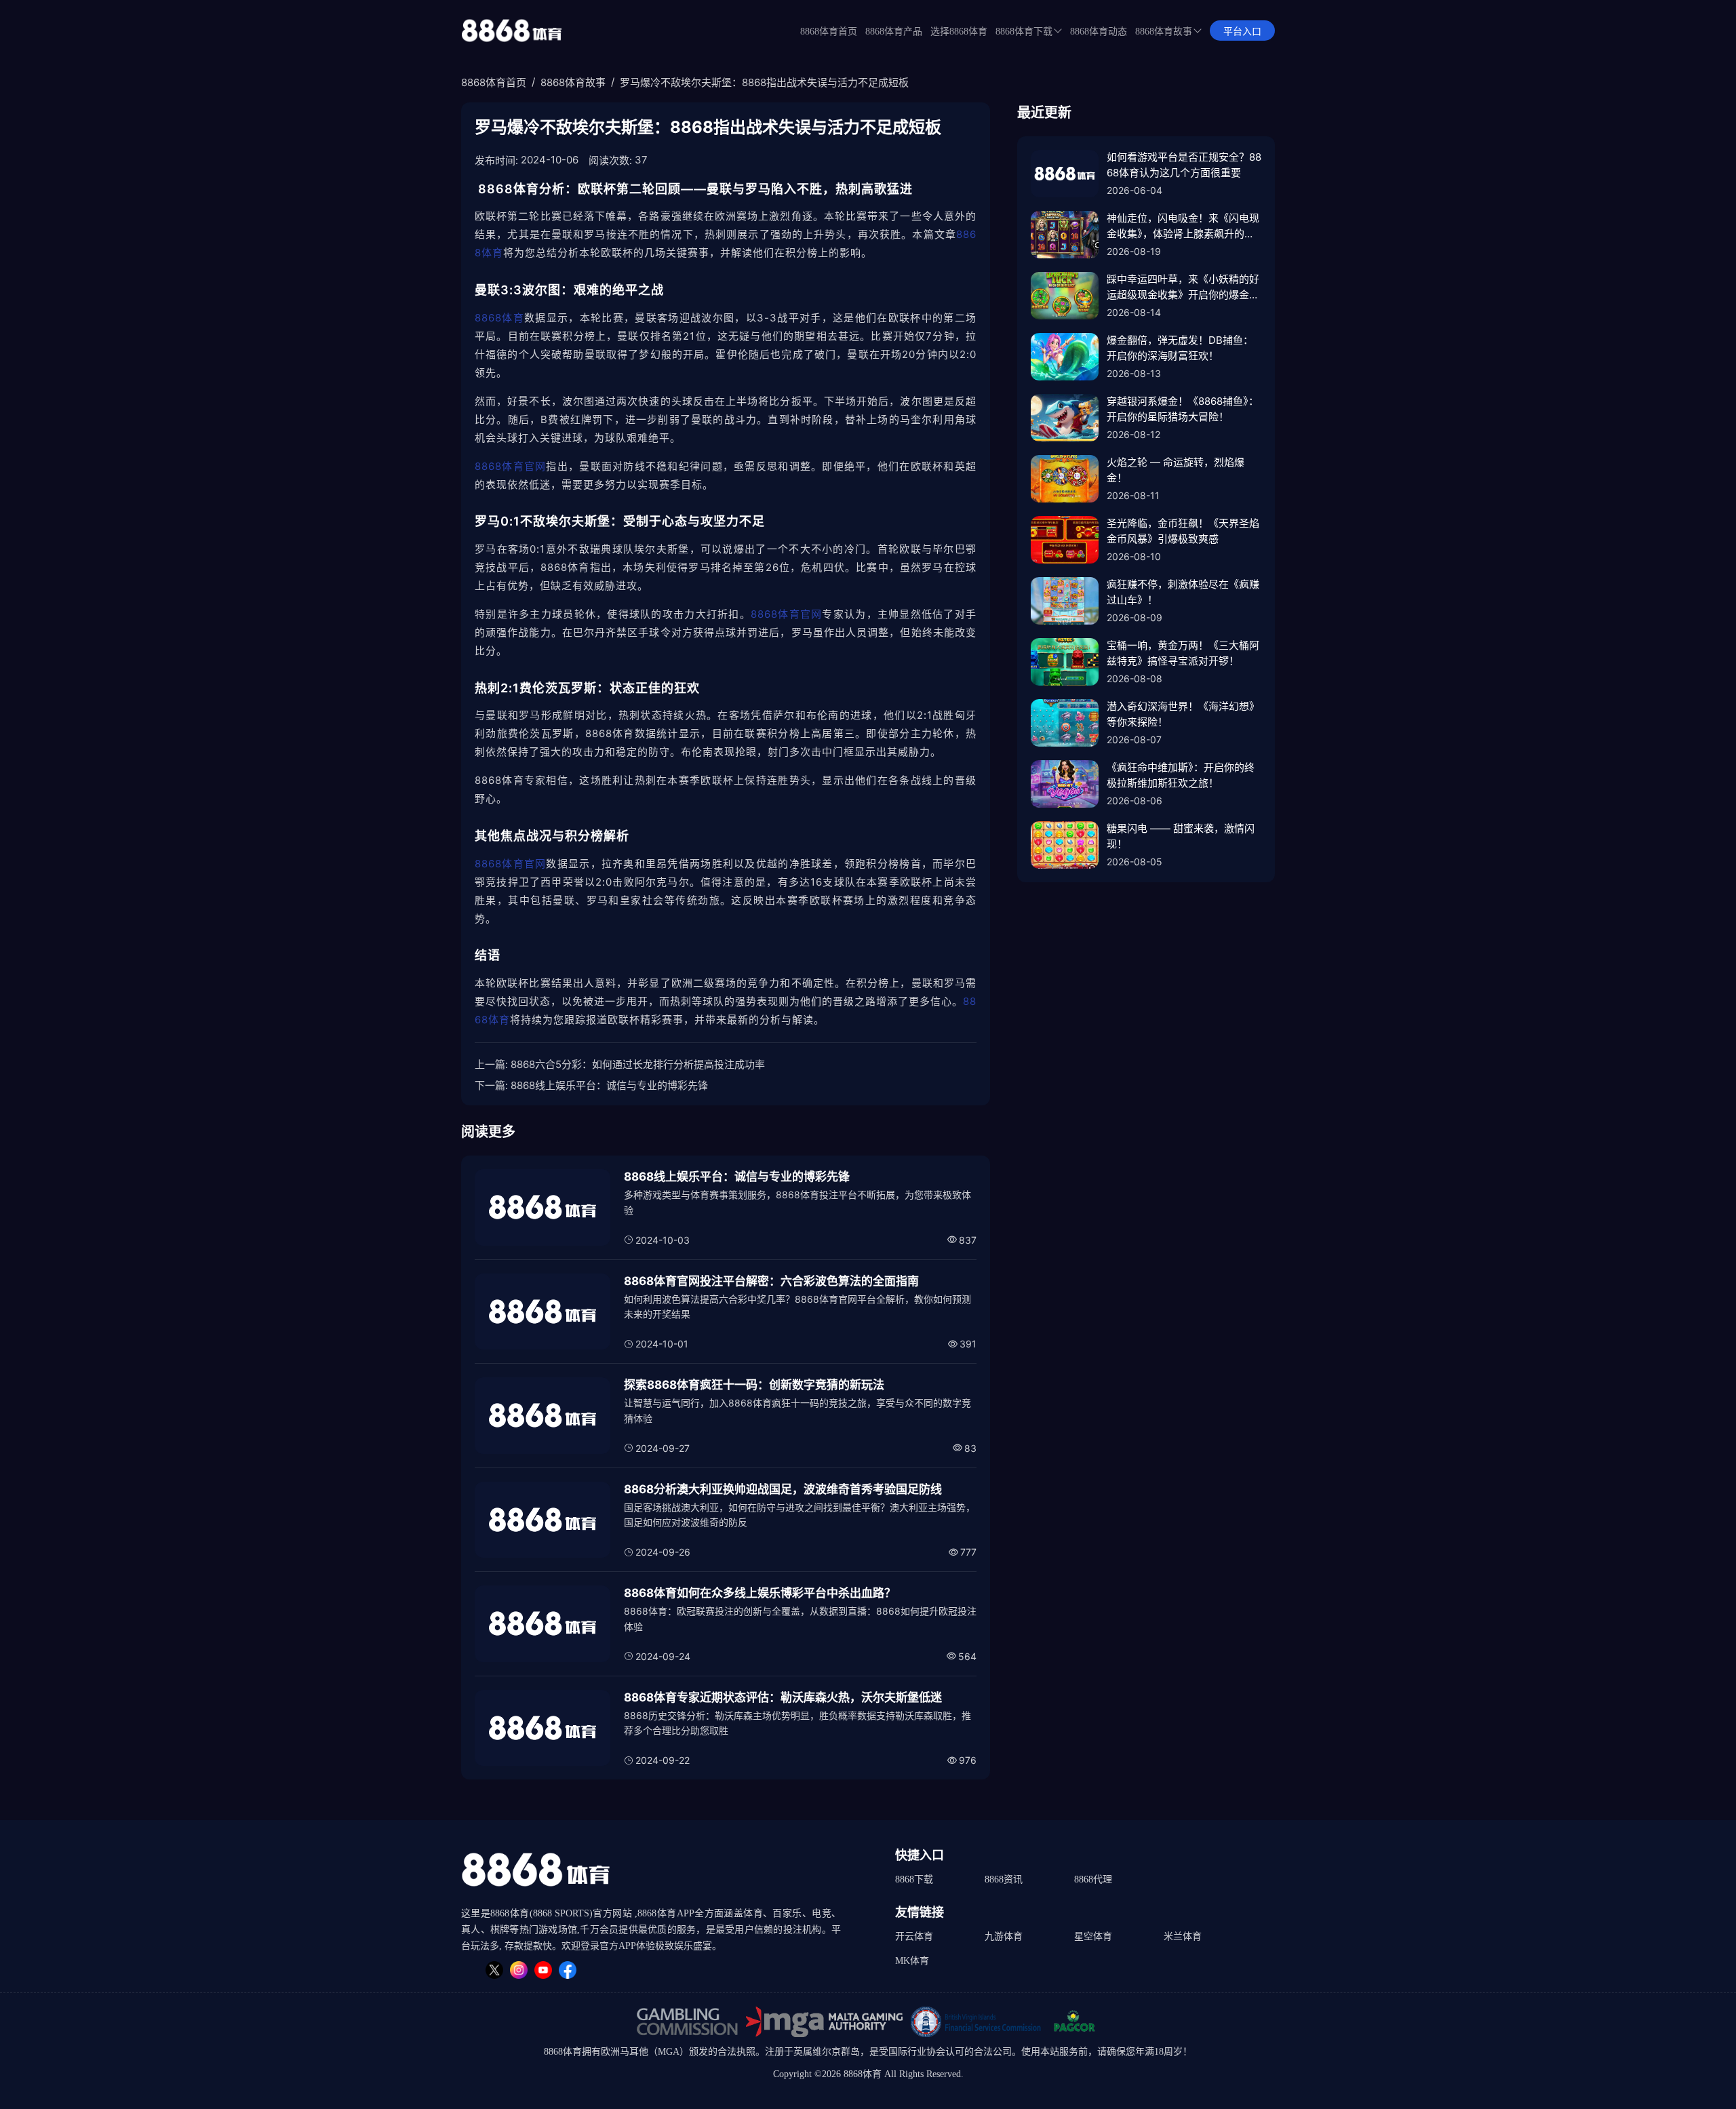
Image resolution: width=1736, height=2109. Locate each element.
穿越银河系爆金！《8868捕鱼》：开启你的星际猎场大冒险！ (1183, 409)
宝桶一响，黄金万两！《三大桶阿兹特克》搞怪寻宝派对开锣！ (1183, 653)
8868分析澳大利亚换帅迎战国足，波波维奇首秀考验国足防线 (783, 1489)
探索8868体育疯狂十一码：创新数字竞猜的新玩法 (754, 1385)
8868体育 (499, 318)
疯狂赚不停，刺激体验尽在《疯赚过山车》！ (1183, 592)
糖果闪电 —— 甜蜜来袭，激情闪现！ (1181, 836)
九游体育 (1004, 1936)
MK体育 (912, 1961)
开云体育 (914, 1936)
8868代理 (1093, 1879)
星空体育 (1093, 1936)
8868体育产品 (894, 32)
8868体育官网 (510, 466)
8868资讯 (1004, 1879)
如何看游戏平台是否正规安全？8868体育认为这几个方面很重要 (1184, 165)
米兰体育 (1183, 1936)
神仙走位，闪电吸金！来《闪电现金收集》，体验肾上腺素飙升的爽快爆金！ (1183, 226)
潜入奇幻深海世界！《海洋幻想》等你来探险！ (1183, 714)
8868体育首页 (829, 32)
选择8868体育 (959, 32)
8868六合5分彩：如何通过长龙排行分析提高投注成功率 (638, 1064)
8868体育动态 (1099, 32)
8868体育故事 (1164, 32)
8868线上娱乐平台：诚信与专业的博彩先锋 (609, 1085)
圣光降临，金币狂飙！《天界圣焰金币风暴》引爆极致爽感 (1183, 531)
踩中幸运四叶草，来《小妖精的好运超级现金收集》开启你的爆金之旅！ (1183, 288)
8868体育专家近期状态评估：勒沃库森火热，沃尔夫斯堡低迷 (783, 1697)
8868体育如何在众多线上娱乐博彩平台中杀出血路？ (760, 1593)
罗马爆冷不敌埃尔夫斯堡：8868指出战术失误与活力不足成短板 (764, 82)
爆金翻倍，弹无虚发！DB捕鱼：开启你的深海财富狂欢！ (1180, 348)
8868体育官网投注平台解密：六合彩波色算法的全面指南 (771, 1281)
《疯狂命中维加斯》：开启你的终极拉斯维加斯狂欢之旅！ (1181, 775)
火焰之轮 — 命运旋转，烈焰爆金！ (1176, 470)
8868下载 (914, 1879)
